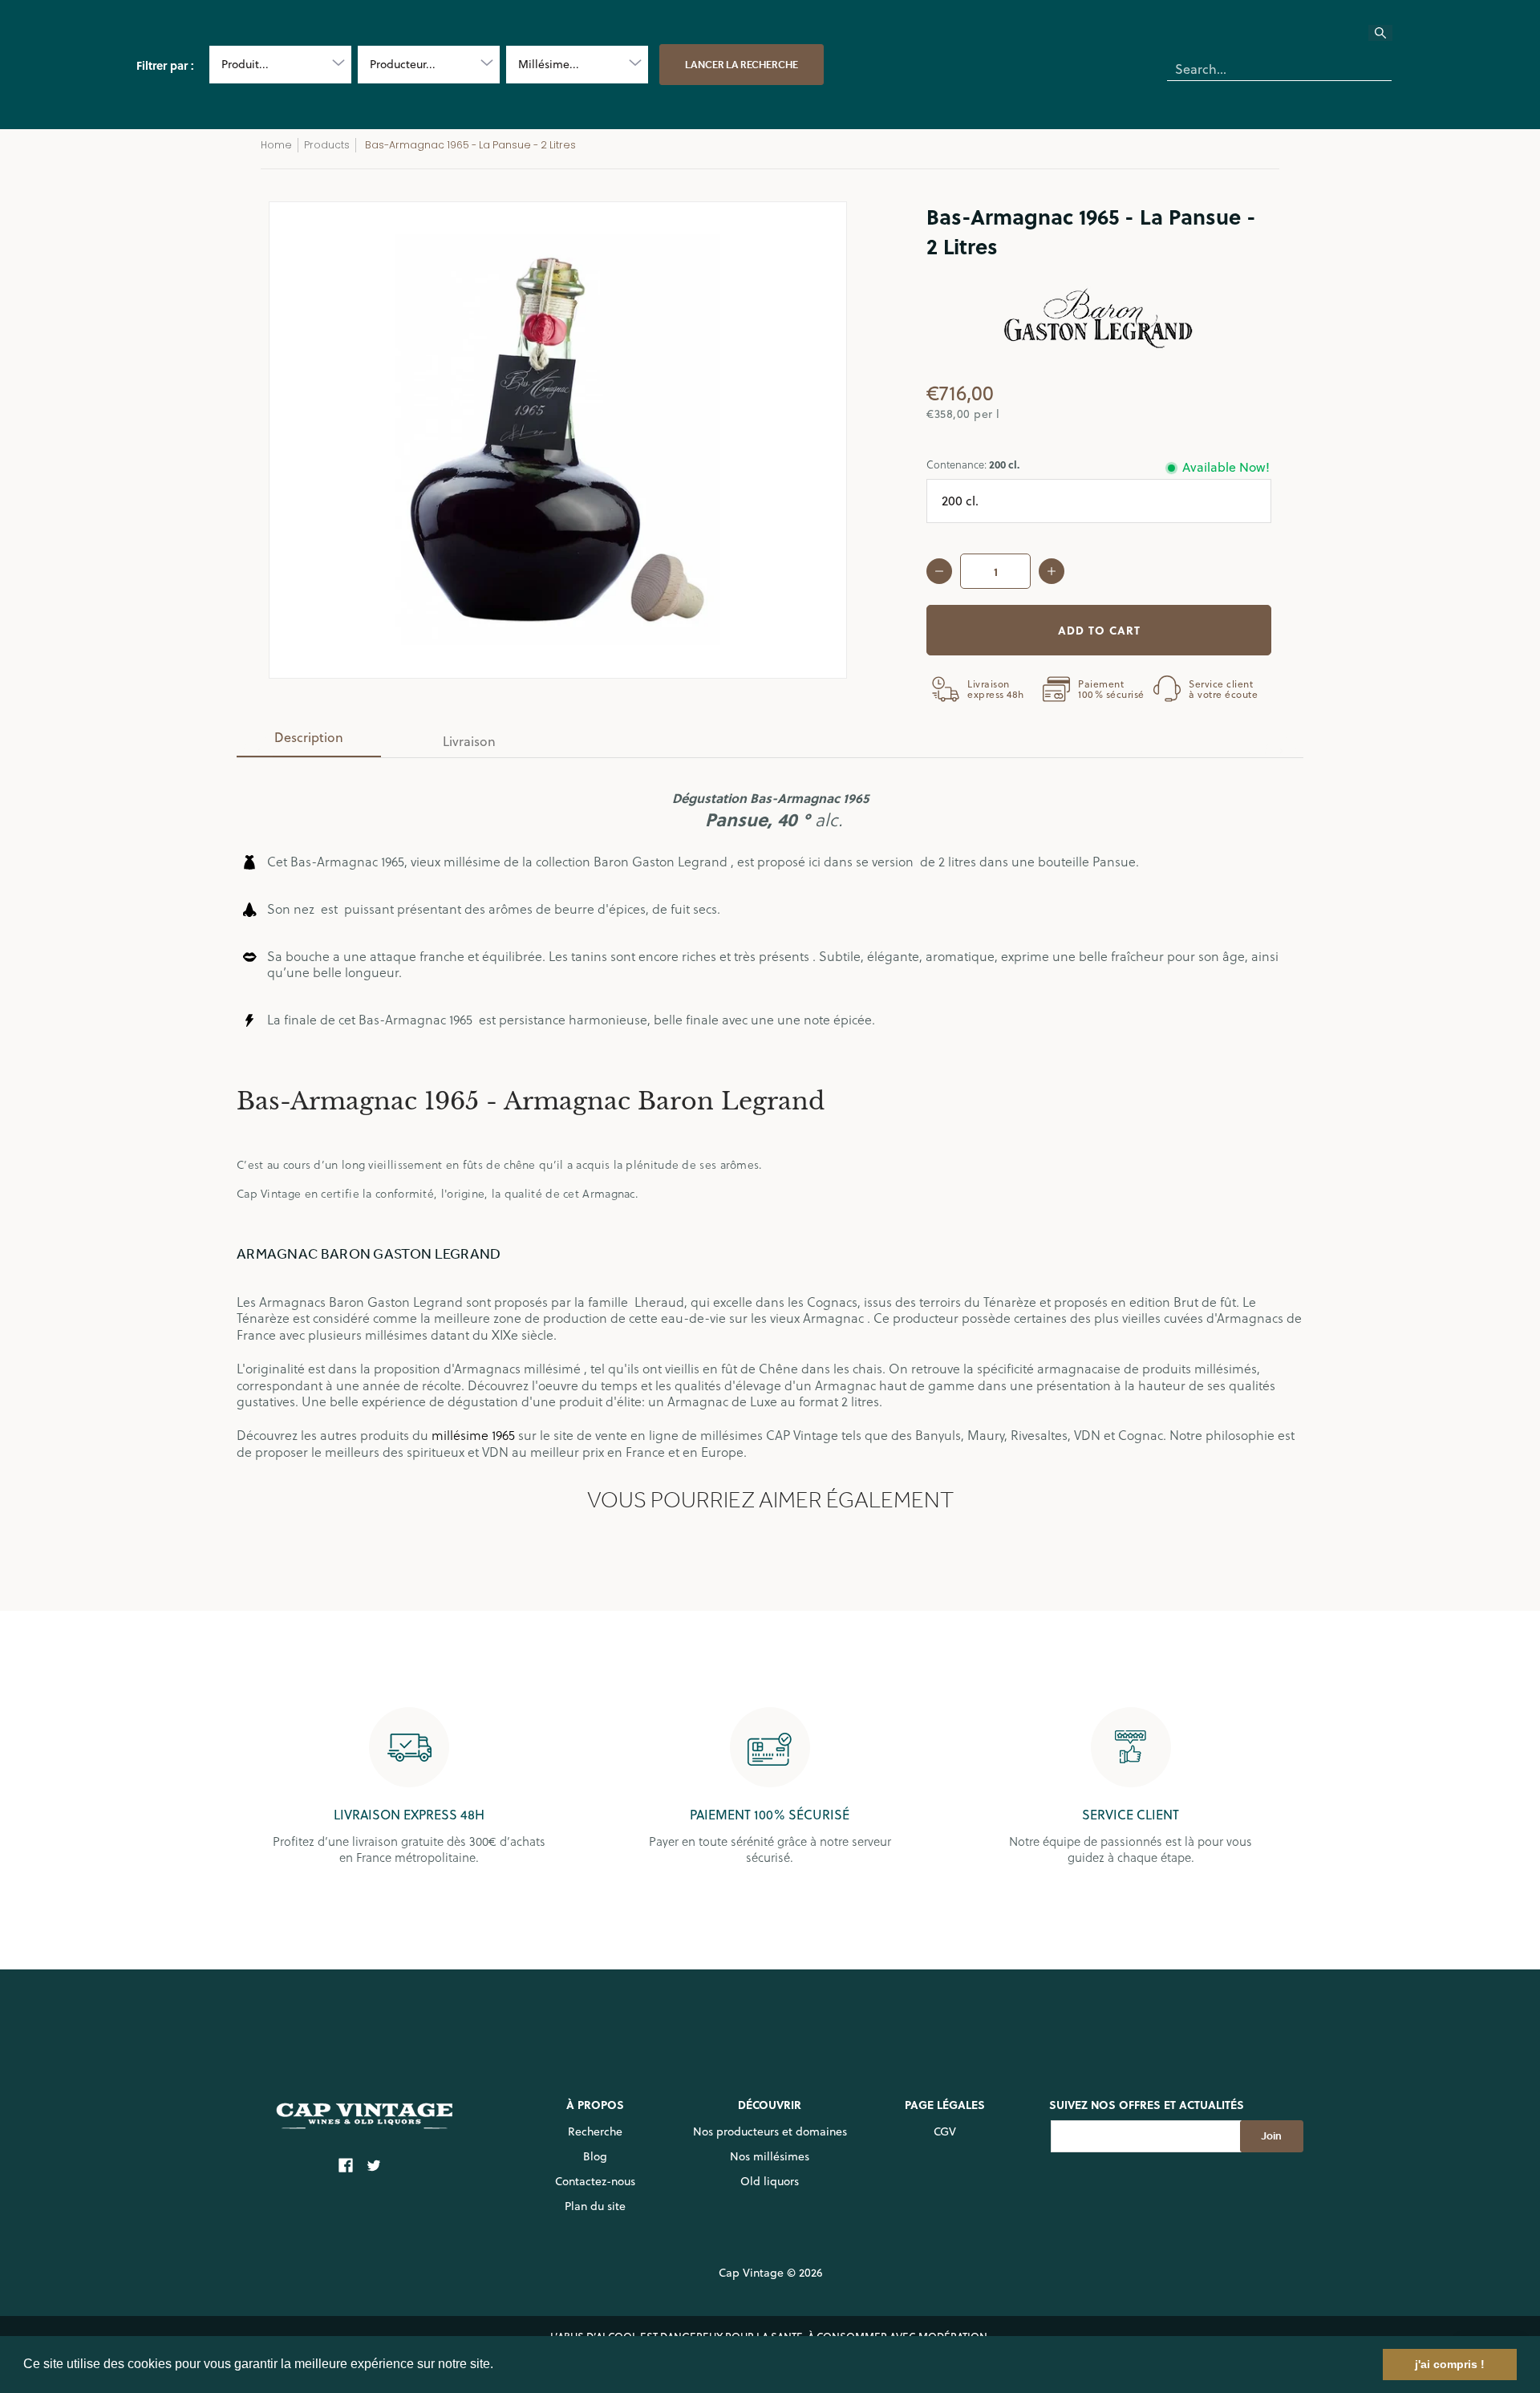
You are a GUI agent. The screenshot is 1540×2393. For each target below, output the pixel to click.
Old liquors (770, 2181)
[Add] (1052, 571)
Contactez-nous (595, 2181)
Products (327, 145)
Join (1271, 2136)
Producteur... (403, 64)
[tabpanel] (770, 1109)
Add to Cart (1099, 630)
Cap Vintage (751, 2273)
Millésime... (549, 64)
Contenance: (973, 464)
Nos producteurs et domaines (770, 2131)
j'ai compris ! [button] (1450, 2364)
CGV (945, 2131)
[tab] (309, 742)
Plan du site (595, 2206)
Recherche (595, 2131)
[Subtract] (939, 571)
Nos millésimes (770, 2156)
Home (276, 145)
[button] (499, 2366)
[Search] (1390, 38)
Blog (595, 2156)
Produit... (245, 64)
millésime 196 (470, 1435)
